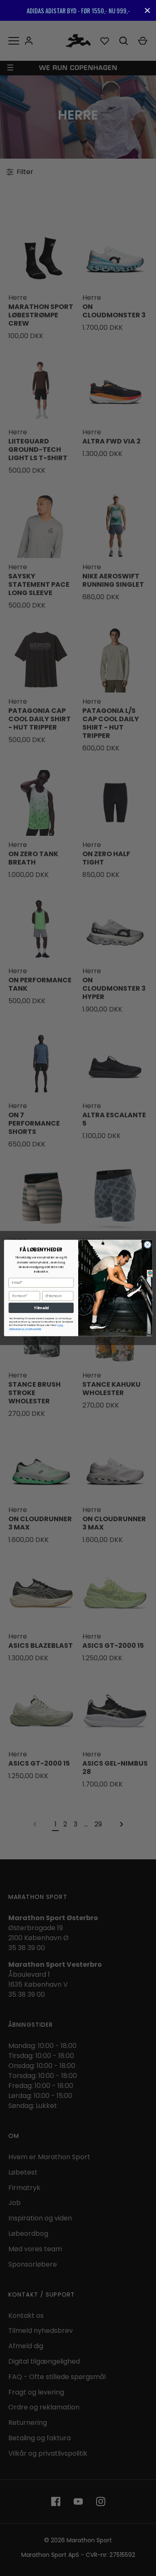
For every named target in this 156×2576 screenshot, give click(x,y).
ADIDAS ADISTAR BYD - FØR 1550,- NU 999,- (78, 10)
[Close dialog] (147, 1245)
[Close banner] (147, 11)
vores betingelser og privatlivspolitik (36, 1327)
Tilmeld (41, 1308)
